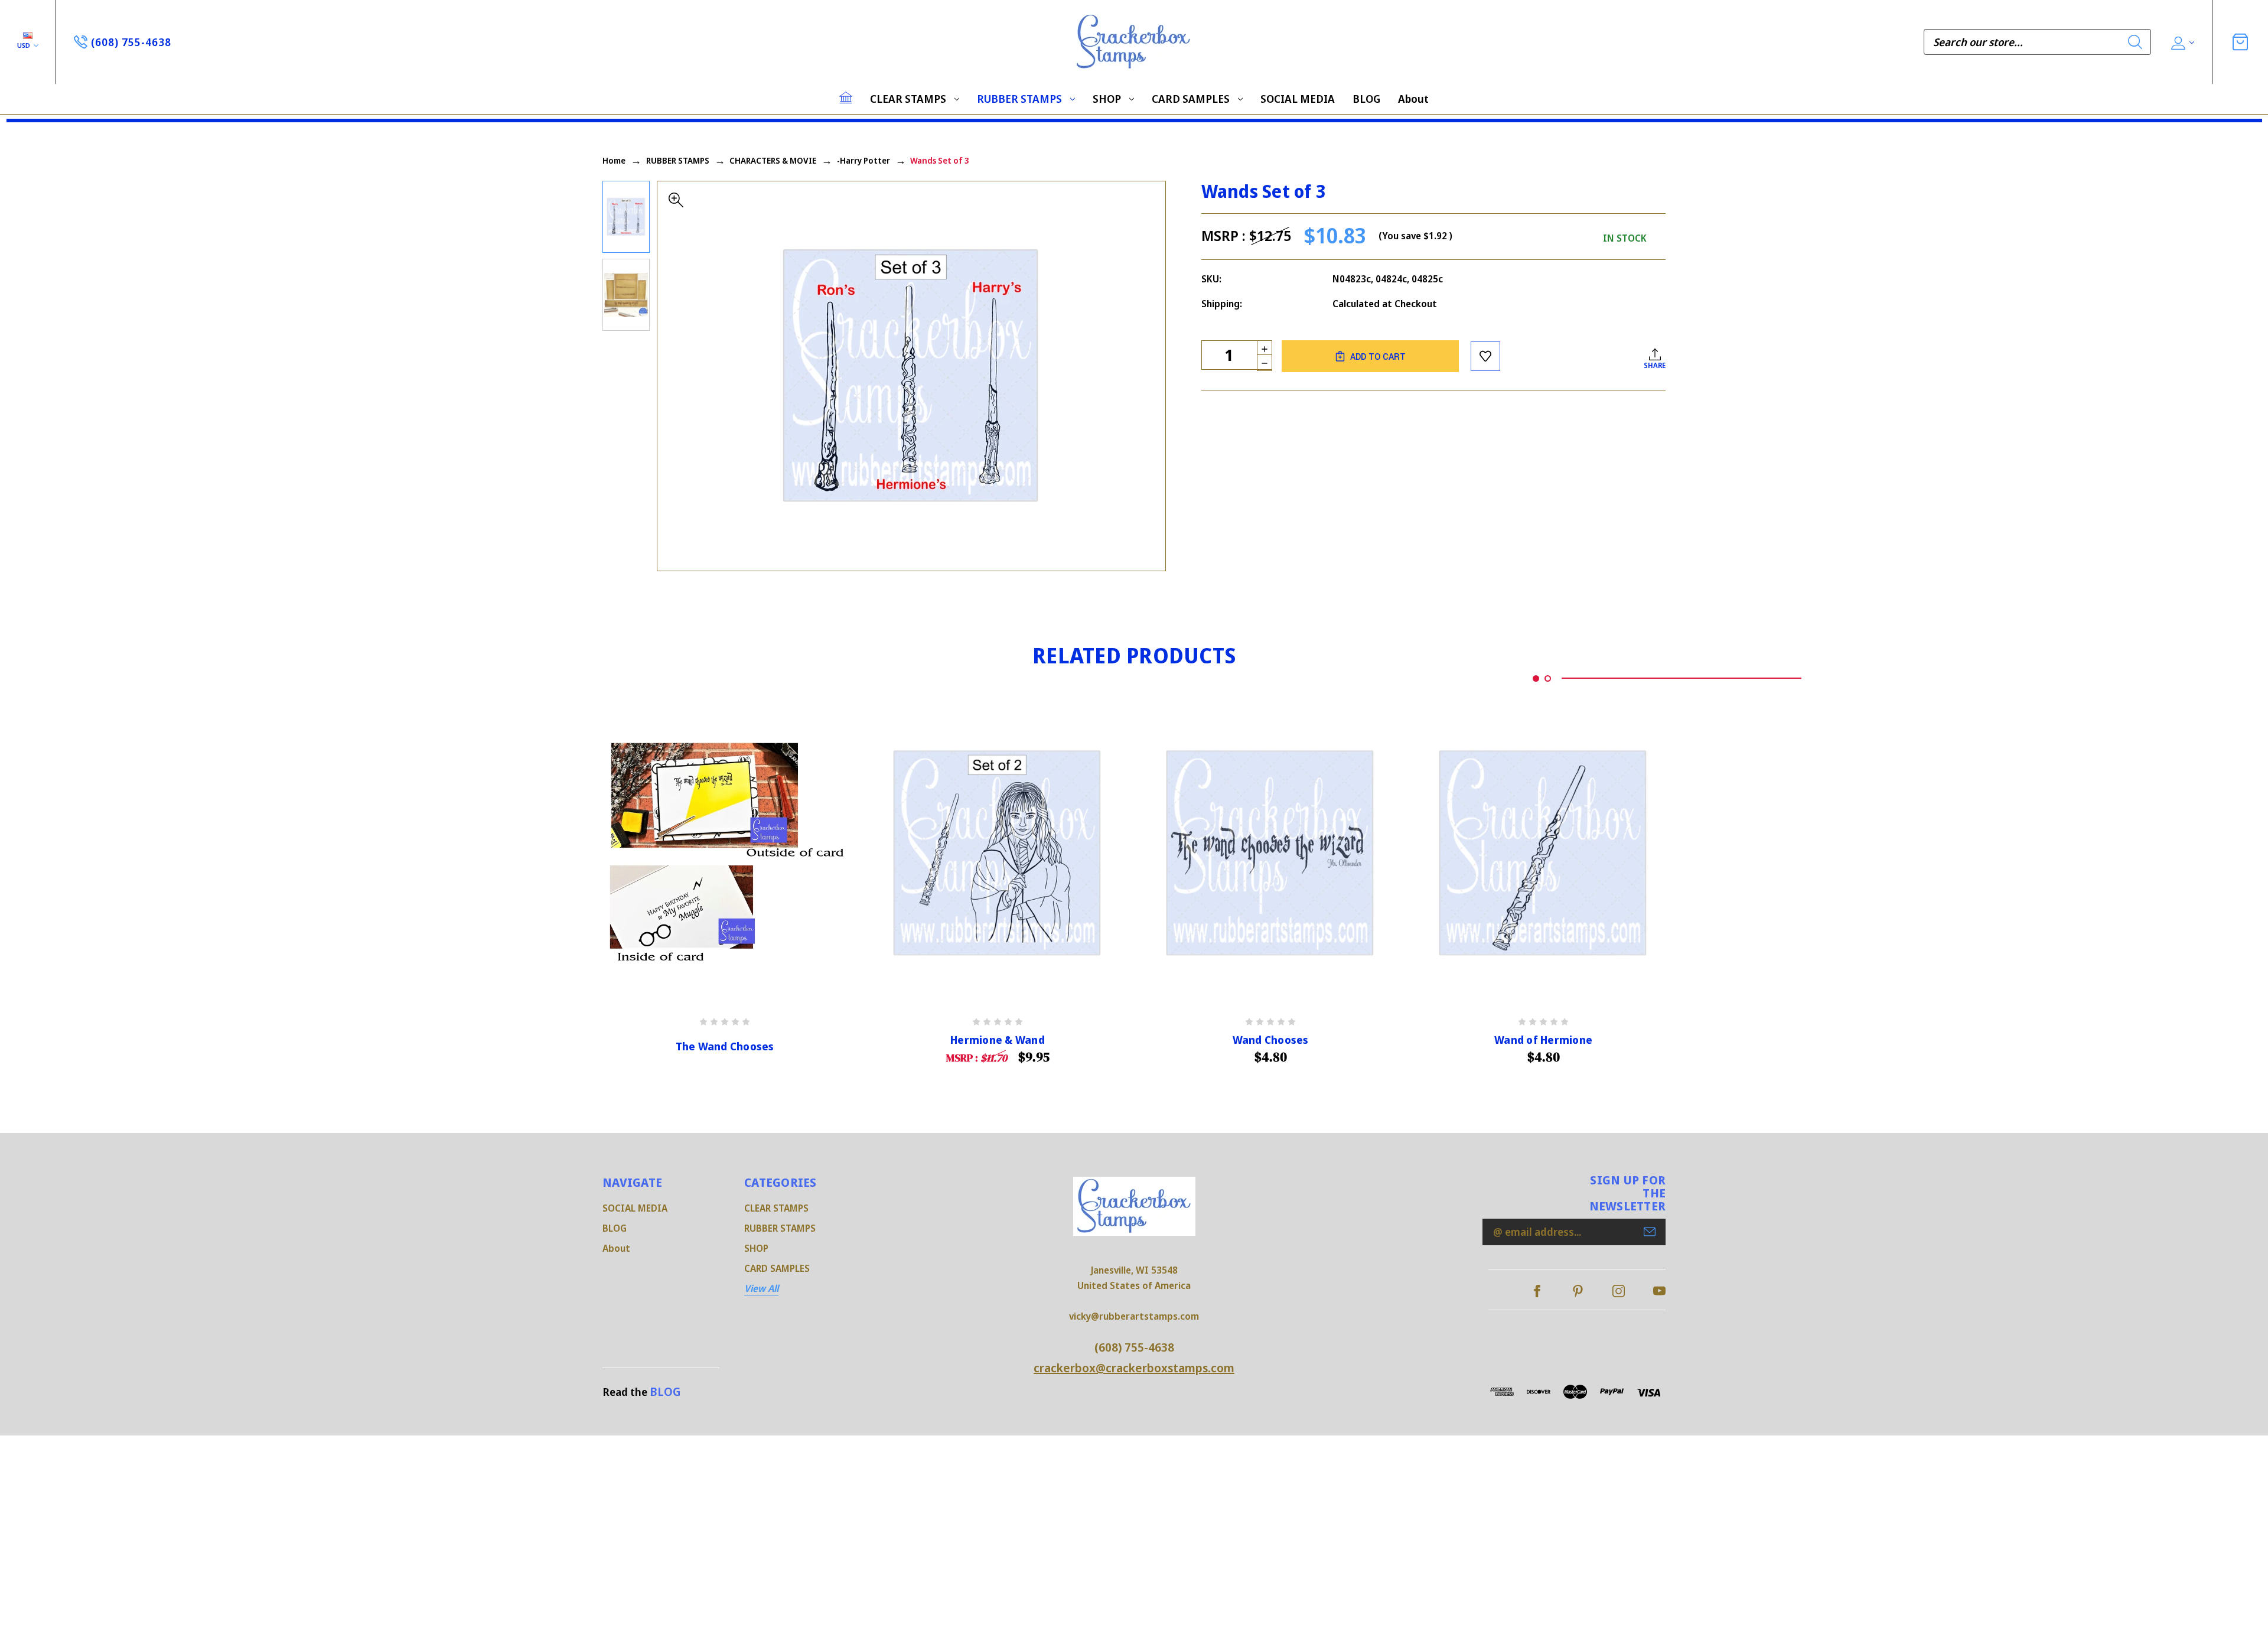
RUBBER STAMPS (1019, 99)
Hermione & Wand (998, 1040)
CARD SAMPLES (1191, 99)
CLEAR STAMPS (908, 99)
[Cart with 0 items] (2240, 42)
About (1413, 99)
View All (761, 1288)
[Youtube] (1659, 1291)
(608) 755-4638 (1134, 1347)
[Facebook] (1537, 1291)
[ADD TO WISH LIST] (1485, 356)
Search (2135, 42)
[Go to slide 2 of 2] (1548, 678)
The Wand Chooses (725, 1046)
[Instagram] (1619, 1291)
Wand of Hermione (1543, 1040)
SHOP (1107, 99)
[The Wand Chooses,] (725, 854)
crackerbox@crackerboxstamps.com (1134, 1368)
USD (25, 45)
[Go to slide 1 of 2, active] (1536, 678)
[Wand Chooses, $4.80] (1270, 854)
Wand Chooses (1271, 1040)
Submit (1650, 1232)
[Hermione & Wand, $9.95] (998, 854)
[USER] (2181, 42)
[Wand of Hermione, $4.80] (1543, 854)
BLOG (1366, 99)
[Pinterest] (1578, 1291)
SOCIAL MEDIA (1298, 99)
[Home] (846, 97)
